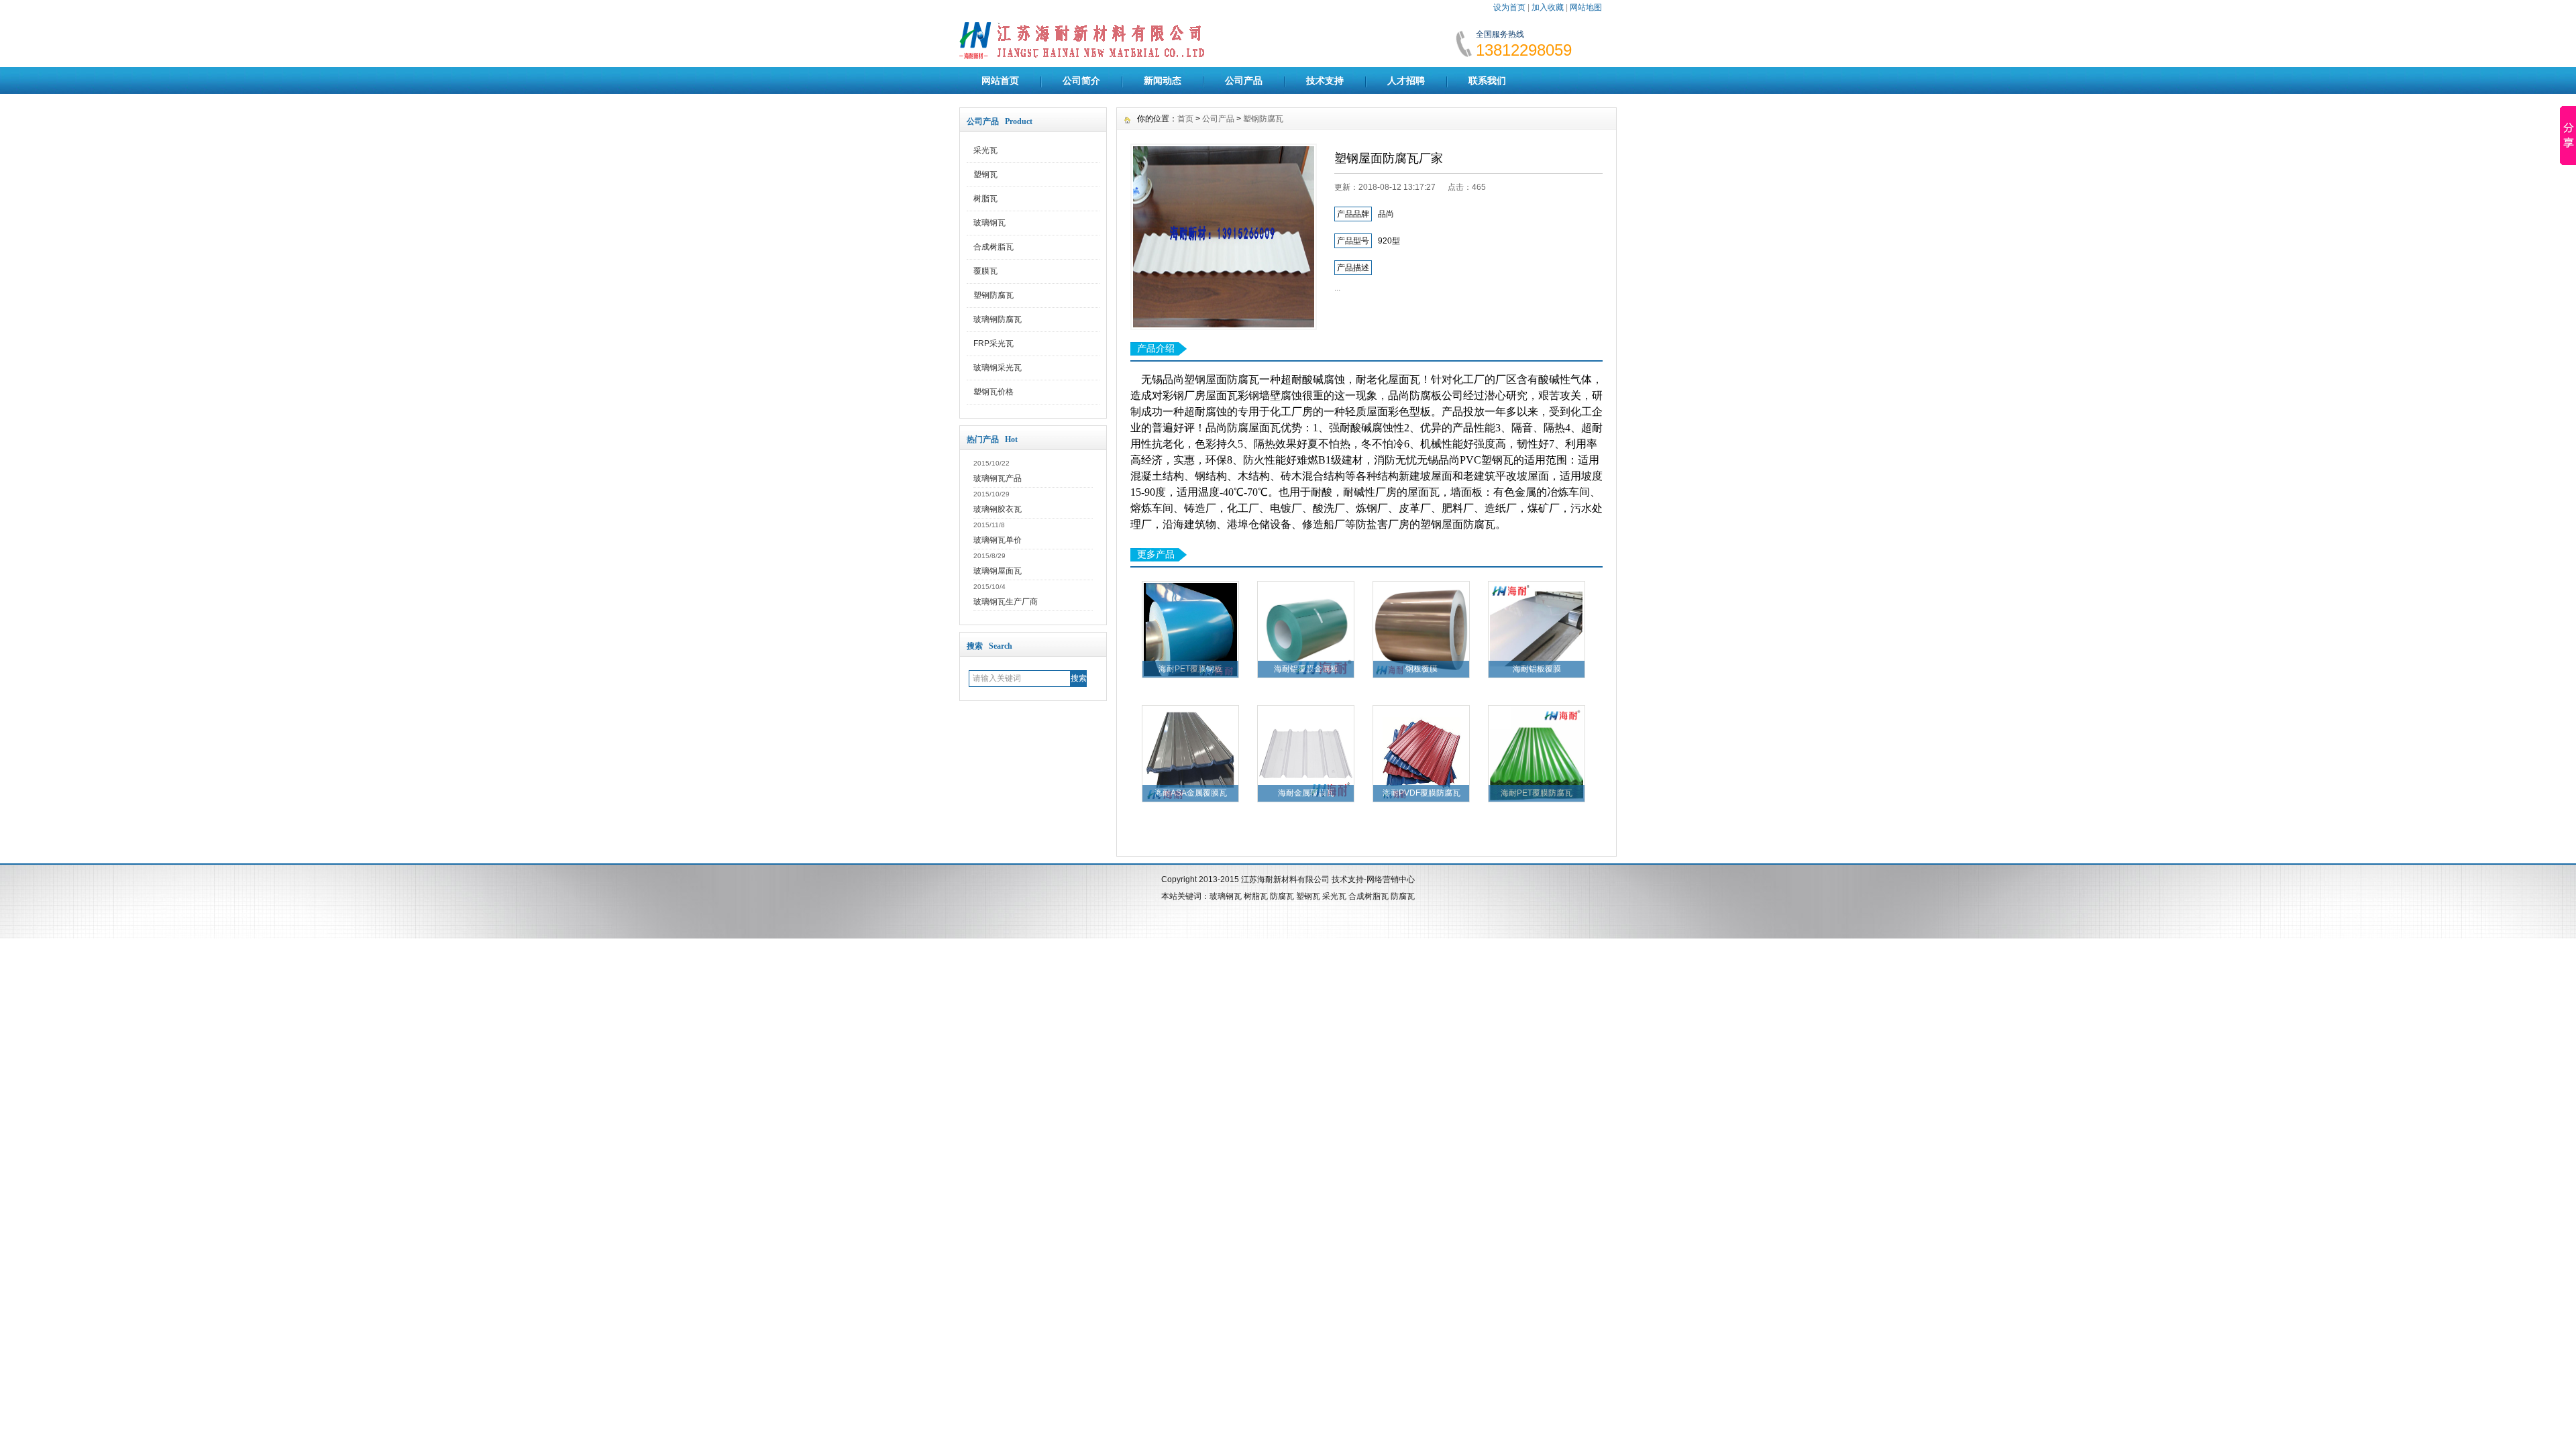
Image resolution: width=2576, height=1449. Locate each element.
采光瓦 (985, 150)
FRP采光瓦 (994, 343)
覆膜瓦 (985, 271)
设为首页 (1509, 7)
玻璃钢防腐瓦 (998, 319)
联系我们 (1487, 80)
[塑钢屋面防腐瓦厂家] (1224, 237)
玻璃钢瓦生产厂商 (1006, 602)
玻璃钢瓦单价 (998, 540)
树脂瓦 (985, 199)
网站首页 (1000, 80)
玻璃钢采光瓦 (998, 368)
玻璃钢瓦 (989, 223)
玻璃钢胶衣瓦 (998, 509)
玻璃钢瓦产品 (998, 478)
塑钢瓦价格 (994, 392)
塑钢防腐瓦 (994, 295)
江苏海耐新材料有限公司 (1285, 879)
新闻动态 (1163, 80)
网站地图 (1586, 7)
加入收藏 (1548, 7)
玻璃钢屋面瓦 (998, 571)
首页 (1185, 119)
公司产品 (1244, 80)
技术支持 (1325, 80)
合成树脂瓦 (994, 247)
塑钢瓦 (985, 174)
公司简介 (1081, 80)
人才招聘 (1406, 80)
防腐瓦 (1282, 896)
